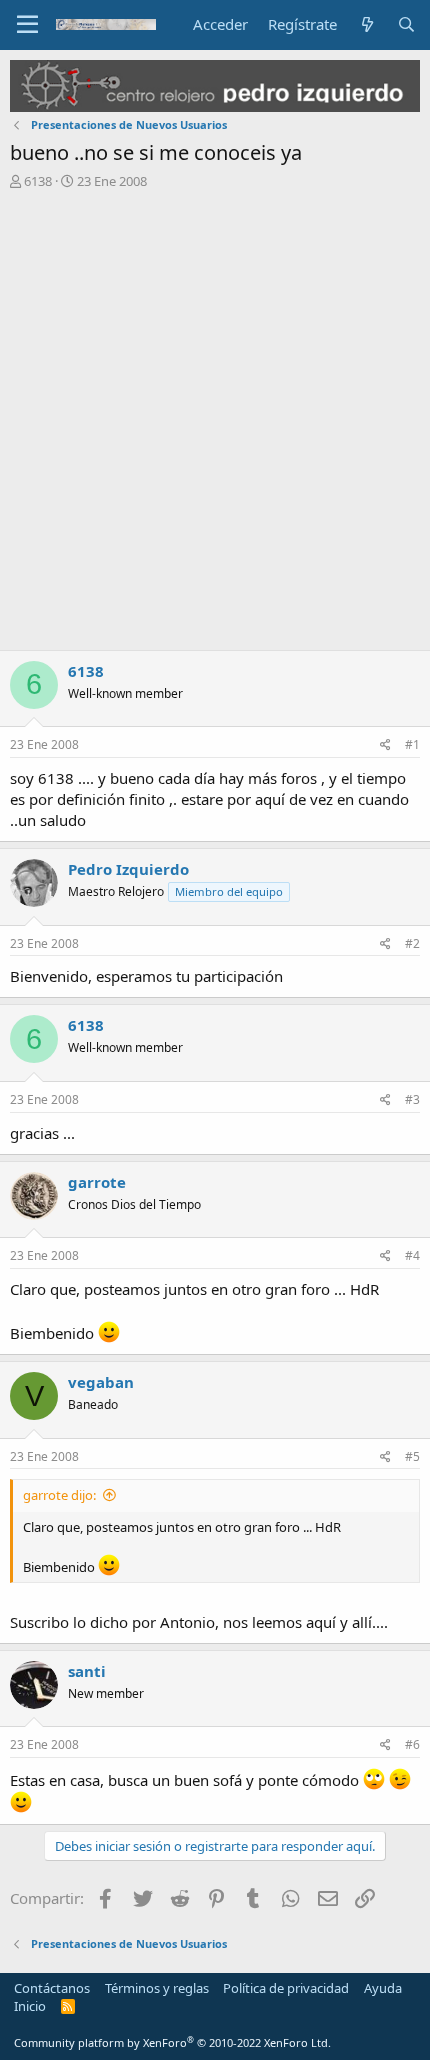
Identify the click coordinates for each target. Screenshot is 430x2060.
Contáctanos (52, 1988)
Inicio (30, 2006)
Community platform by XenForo (172, 2042)
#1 (412, 744)
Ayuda (383, 1988)
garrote (97, 1182)
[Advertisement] (215, 425)
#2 (412, 943)
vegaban (101, 1382)
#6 (412, 1744)
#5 (412, 1456)
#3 (412, 1099)
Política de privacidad (286, 1988)
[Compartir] (385, 745)
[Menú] (27, 25)
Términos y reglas (157, 1988)
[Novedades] (366, 24)
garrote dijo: (59, 1495)
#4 (412, 1255)
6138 (38, 181)
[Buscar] (406, 24)
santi (87, 1671)
